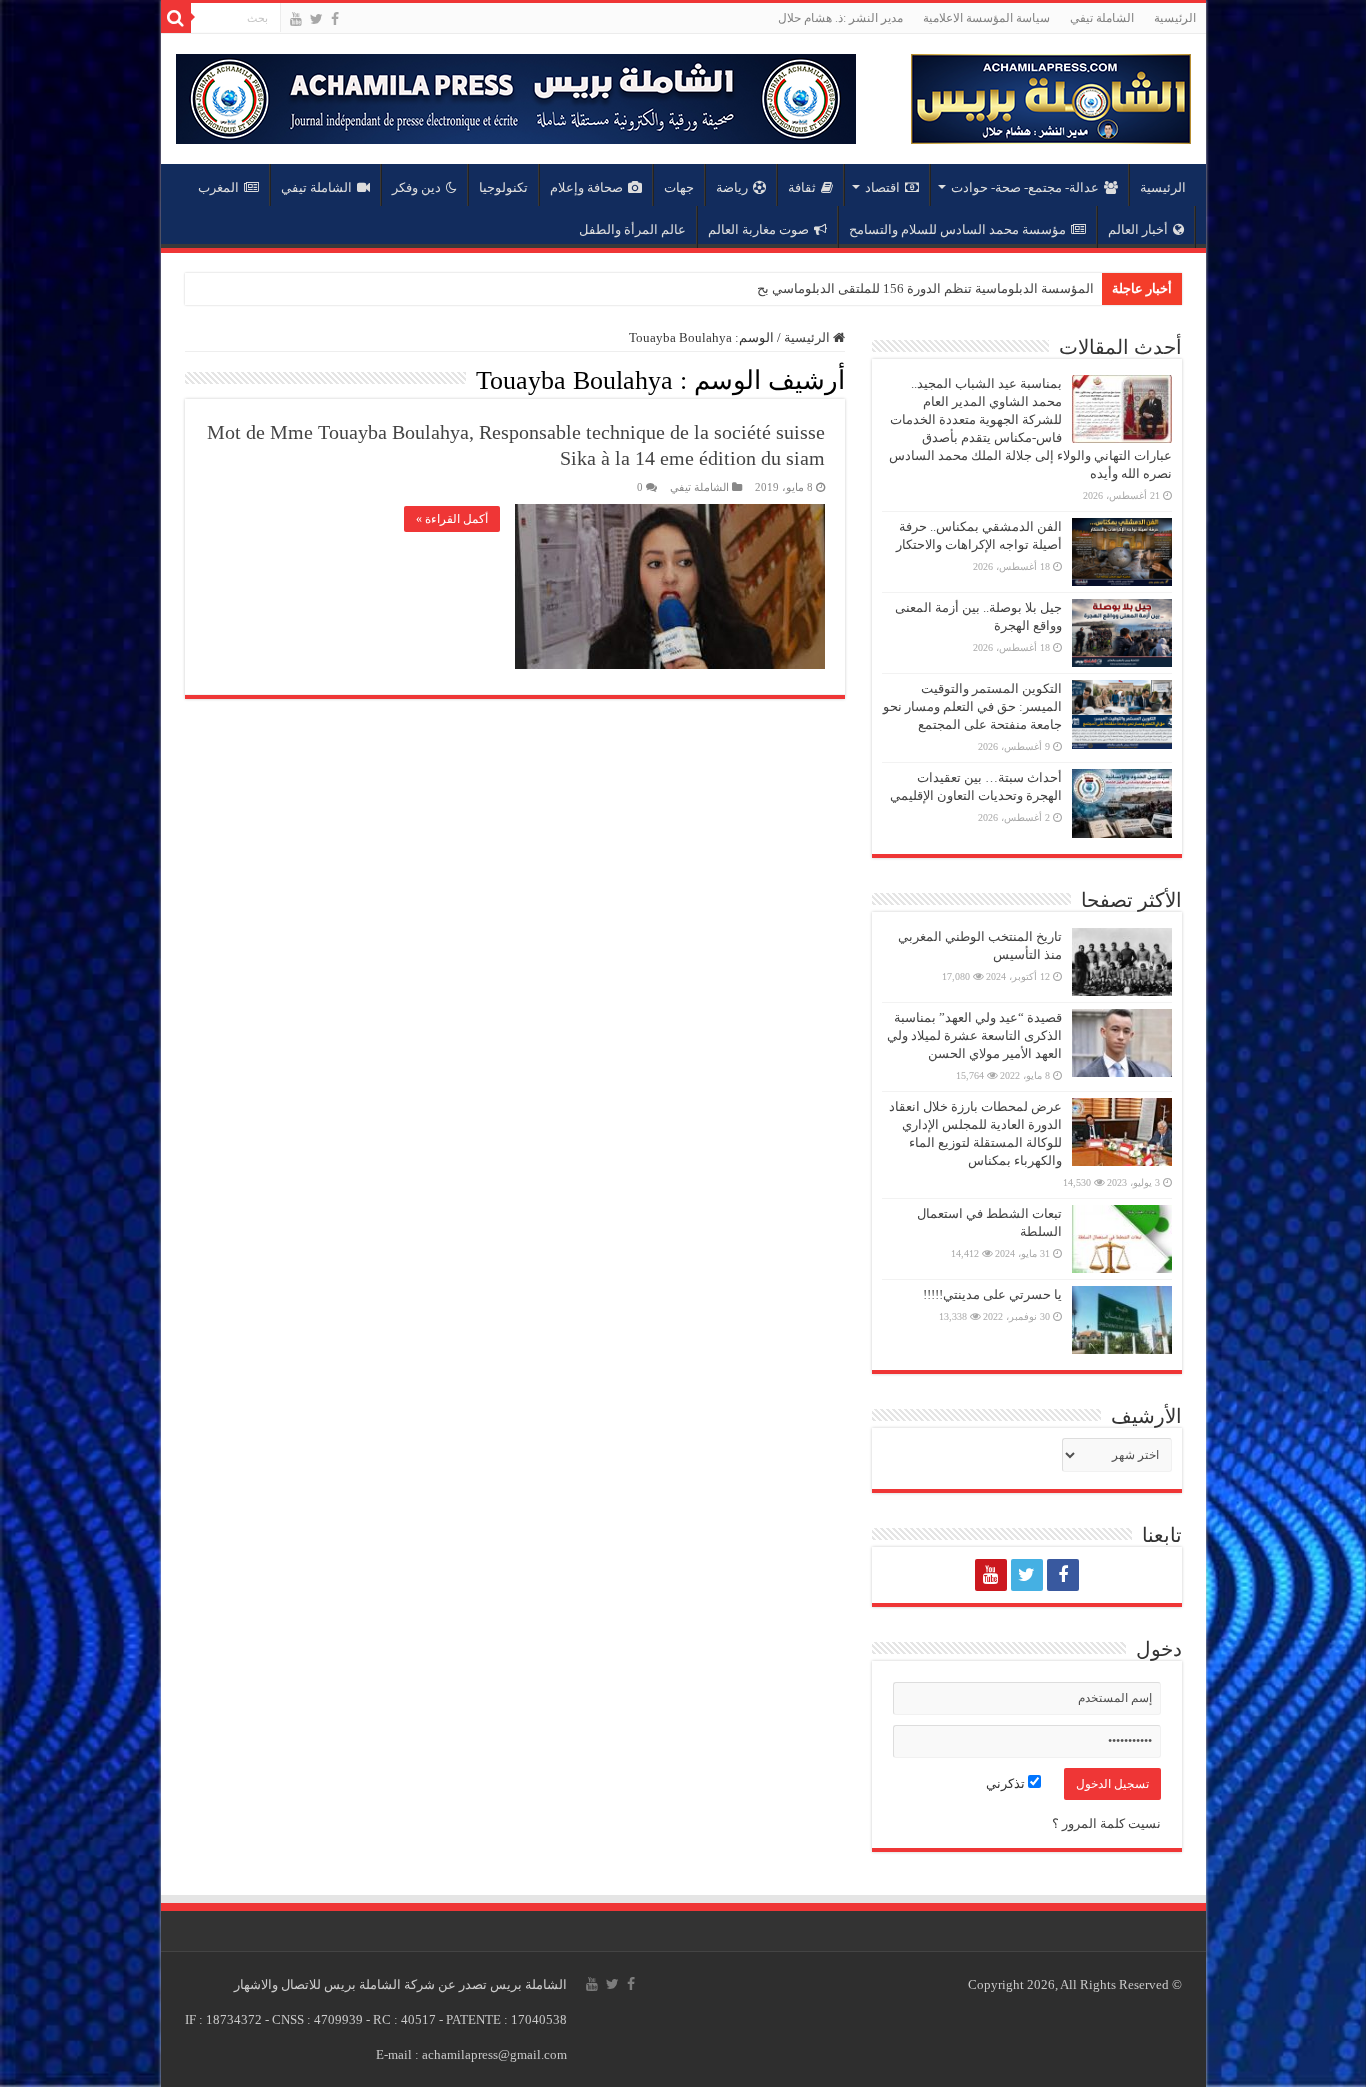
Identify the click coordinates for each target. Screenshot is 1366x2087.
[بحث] (176, 18)
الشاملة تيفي (1102, 18)
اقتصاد (882, 187)
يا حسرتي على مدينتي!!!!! (992, 1294)
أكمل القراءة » (452, 519)
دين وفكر (416, 187)
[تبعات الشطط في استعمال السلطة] (1122, 1239)
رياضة (732, 187)
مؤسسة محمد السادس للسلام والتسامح (957, 229)
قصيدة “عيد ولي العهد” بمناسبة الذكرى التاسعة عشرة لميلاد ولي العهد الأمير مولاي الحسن (974, 1035)
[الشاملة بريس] (1051, 94)
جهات (679, 187)
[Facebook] (335, 19)
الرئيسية (1175, 18)
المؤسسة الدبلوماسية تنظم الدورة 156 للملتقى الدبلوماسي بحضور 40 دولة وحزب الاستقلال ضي (835, 288)
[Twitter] (316, 19)
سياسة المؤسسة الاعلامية (986, 18)
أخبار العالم (1138, 229)
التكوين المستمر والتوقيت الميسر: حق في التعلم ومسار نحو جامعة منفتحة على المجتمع (972, 706)
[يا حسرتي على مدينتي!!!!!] (1122, 1320)
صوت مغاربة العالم (758, 229)
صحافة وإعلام (586, 187)
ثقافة (802, 187)
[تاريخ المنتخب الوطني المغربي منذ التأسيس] (1122, 962)
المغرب (218, 187)
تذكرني (1007, 1783)
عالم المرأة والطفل (632, 229)
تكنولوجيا (503, 187)
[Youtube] (296, 19)
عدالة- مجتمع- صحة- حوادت (1025, 187)
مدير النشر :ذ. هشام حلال (840, 18)
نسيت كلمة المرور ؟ (1106, 1823)
